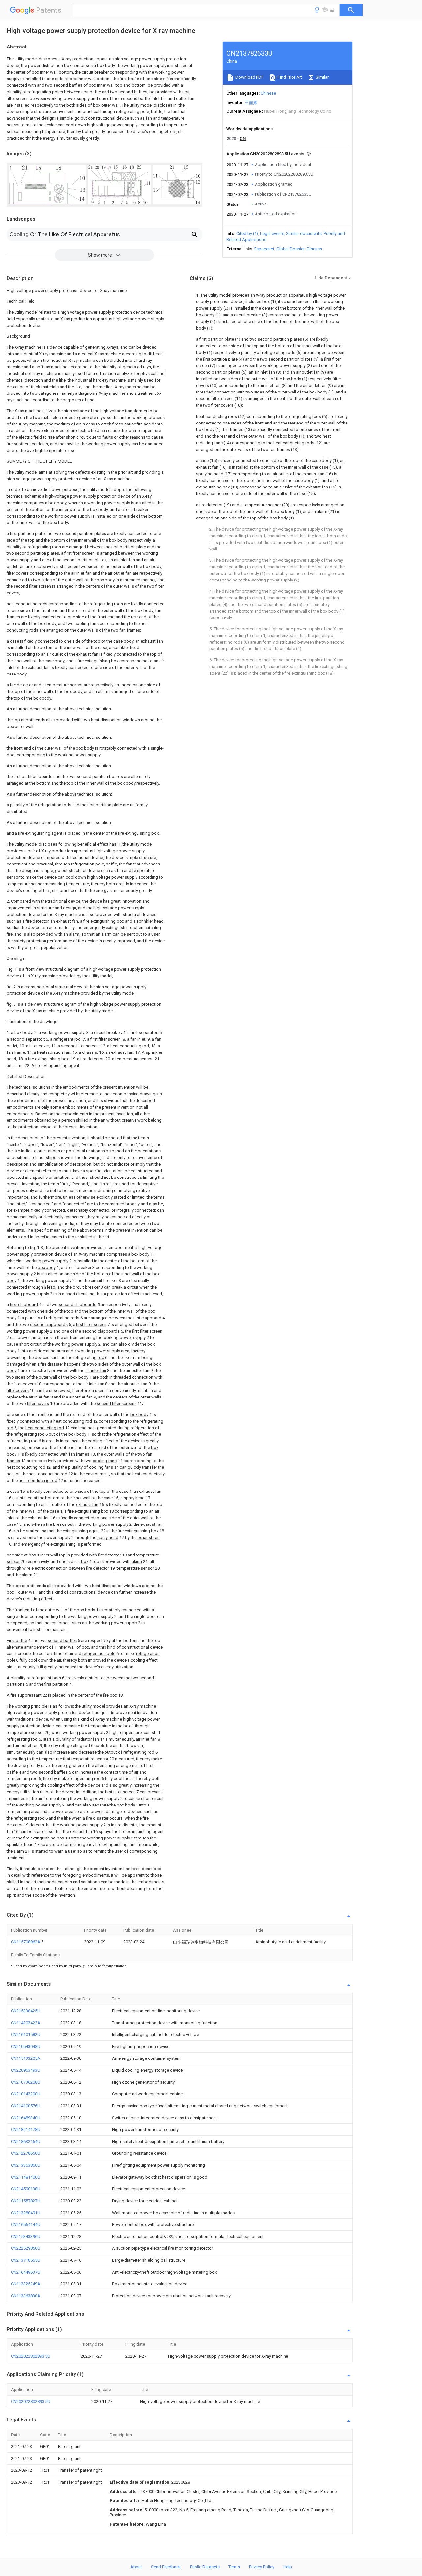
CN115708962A (26, 1942)
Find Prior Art (289, 77)
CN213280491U (26, 2213)
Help (288, 2567)
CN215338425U (26, 2011)
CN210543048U (26, 2046)
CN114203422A (26, 2023)
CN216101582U (26, 2035)
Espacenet (264, 249)
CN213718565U (26, 2260)
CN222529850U (26, 2248)
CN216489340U (26, 2118)
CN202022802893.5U (31, 2356)
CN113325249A (26, 2284)
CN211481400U (26, 2177)
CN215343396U (26, 2236)
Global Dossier (290, 249)
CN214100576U (26, 2106)
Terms (234, 2567)
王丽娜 (251, 102)
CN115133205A (26, 2058)
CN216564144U (26, 2225)
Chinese (268, 93)
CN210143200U (26, 2094)
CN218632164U (26, 2141)
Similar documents (304, 233)
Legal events (272, 233)
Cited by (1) (247, 233)
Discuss (314, 249)
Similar (322, 77)
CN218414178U (26, 2130)
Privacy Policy (262, 2567)
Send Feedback (166, 2567)
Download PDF (249, 77)
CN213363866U (26, 2165)
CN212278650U (26, 2153)
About (136, 2567)
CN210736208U (26, 2082)
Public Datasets (205, 2567)
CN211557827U (26, 2201)
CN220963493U (26, 2070)
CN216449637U (26, 2272)
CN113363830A (26, 2296)
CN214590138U (26, 2189)
